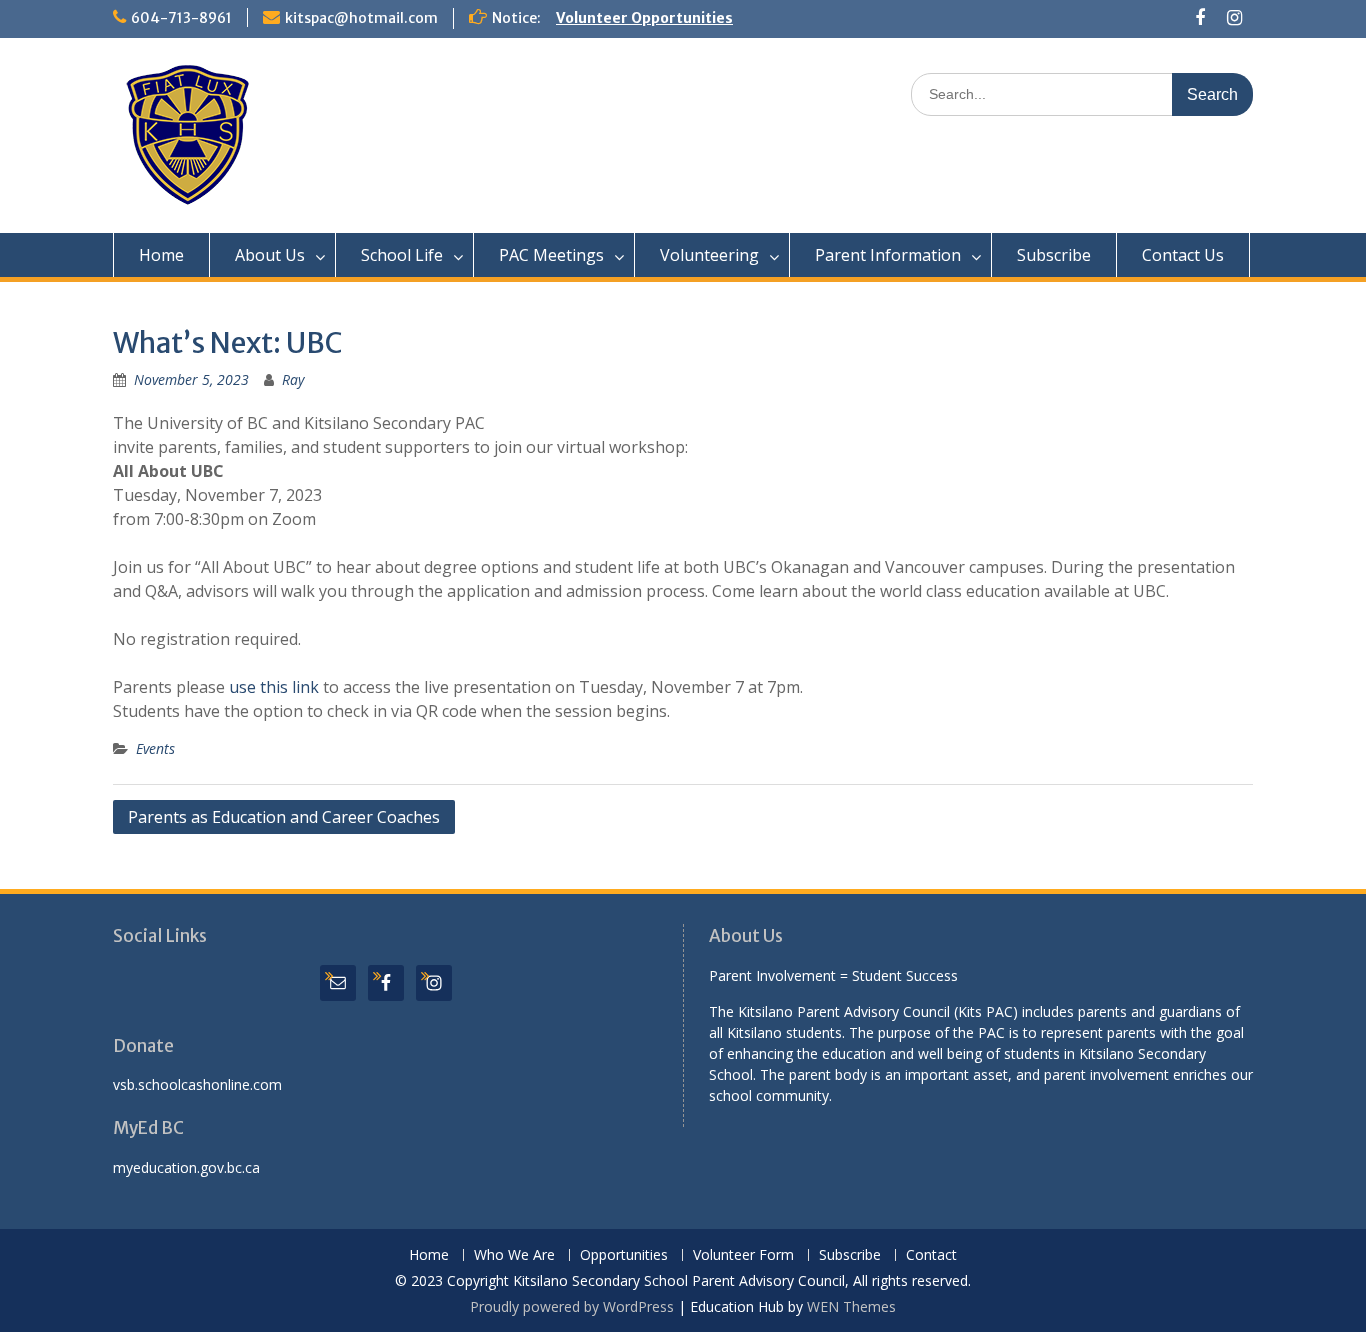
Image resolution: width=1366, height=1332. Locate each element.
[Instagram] (1234, 18)
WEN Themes (851, 1306)
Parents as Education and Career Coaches (284, 817)
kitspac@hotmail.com (361, 18)
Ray (293, 379)
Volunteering (709, 255)
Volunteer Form (743, 1255)
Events (155, 748)
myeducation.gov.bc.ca (186, 1167)
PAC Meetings (551, 255)
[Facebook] (1200, 18)
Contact (931, 1255)
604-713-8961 (181, 18)
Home (161, 255)
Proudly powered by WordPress (572, 1306)
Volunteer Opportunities (644, 18)
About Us (270, 255)
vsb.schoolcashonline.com (197, 1084)
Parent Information (888, 255)
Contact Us (1183, 255)
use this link (274, 687)
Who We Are (514, 1255)
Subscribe (1054, 255)
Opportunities (624, 1255)
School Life (402, 255)
